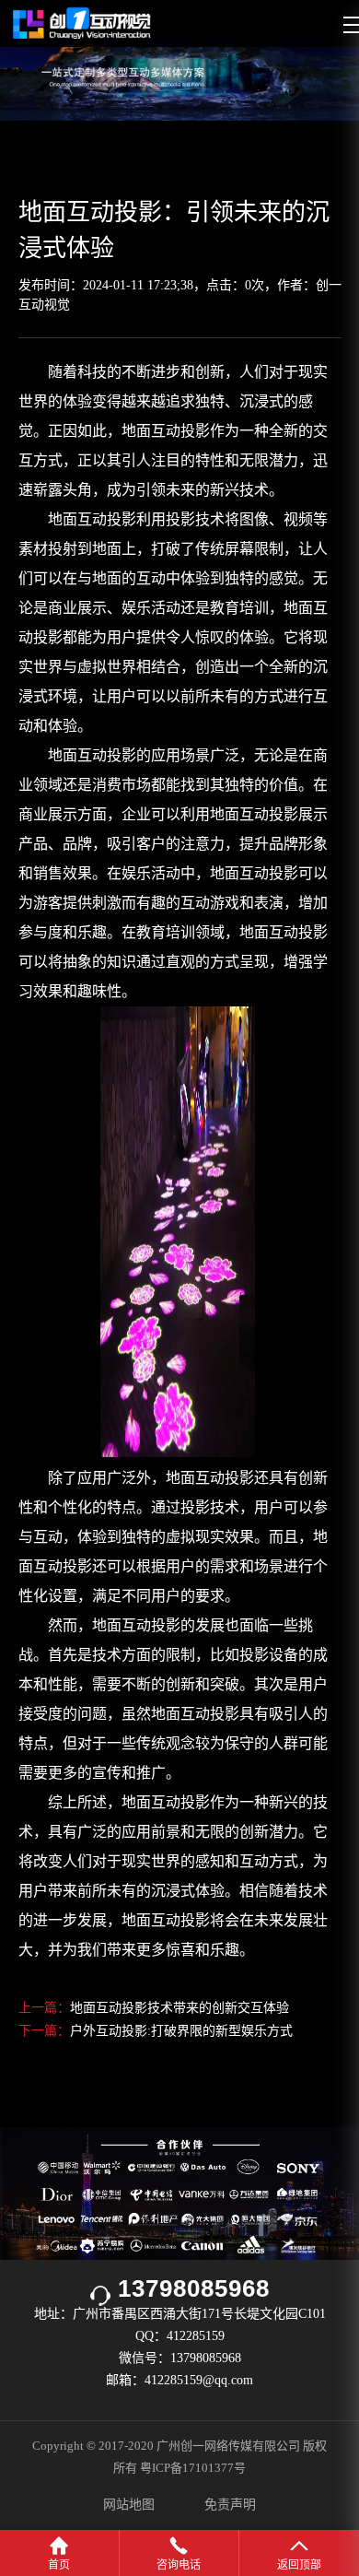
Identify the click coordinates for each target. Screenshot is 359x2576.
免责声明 (230, 2505)
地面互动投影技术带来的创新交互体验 (179, 2008)
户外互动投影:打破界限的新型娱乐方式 (181, 2031)
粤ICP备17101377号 (193, 2468)
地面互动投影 (92, 519)
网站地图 (129, 2505)
